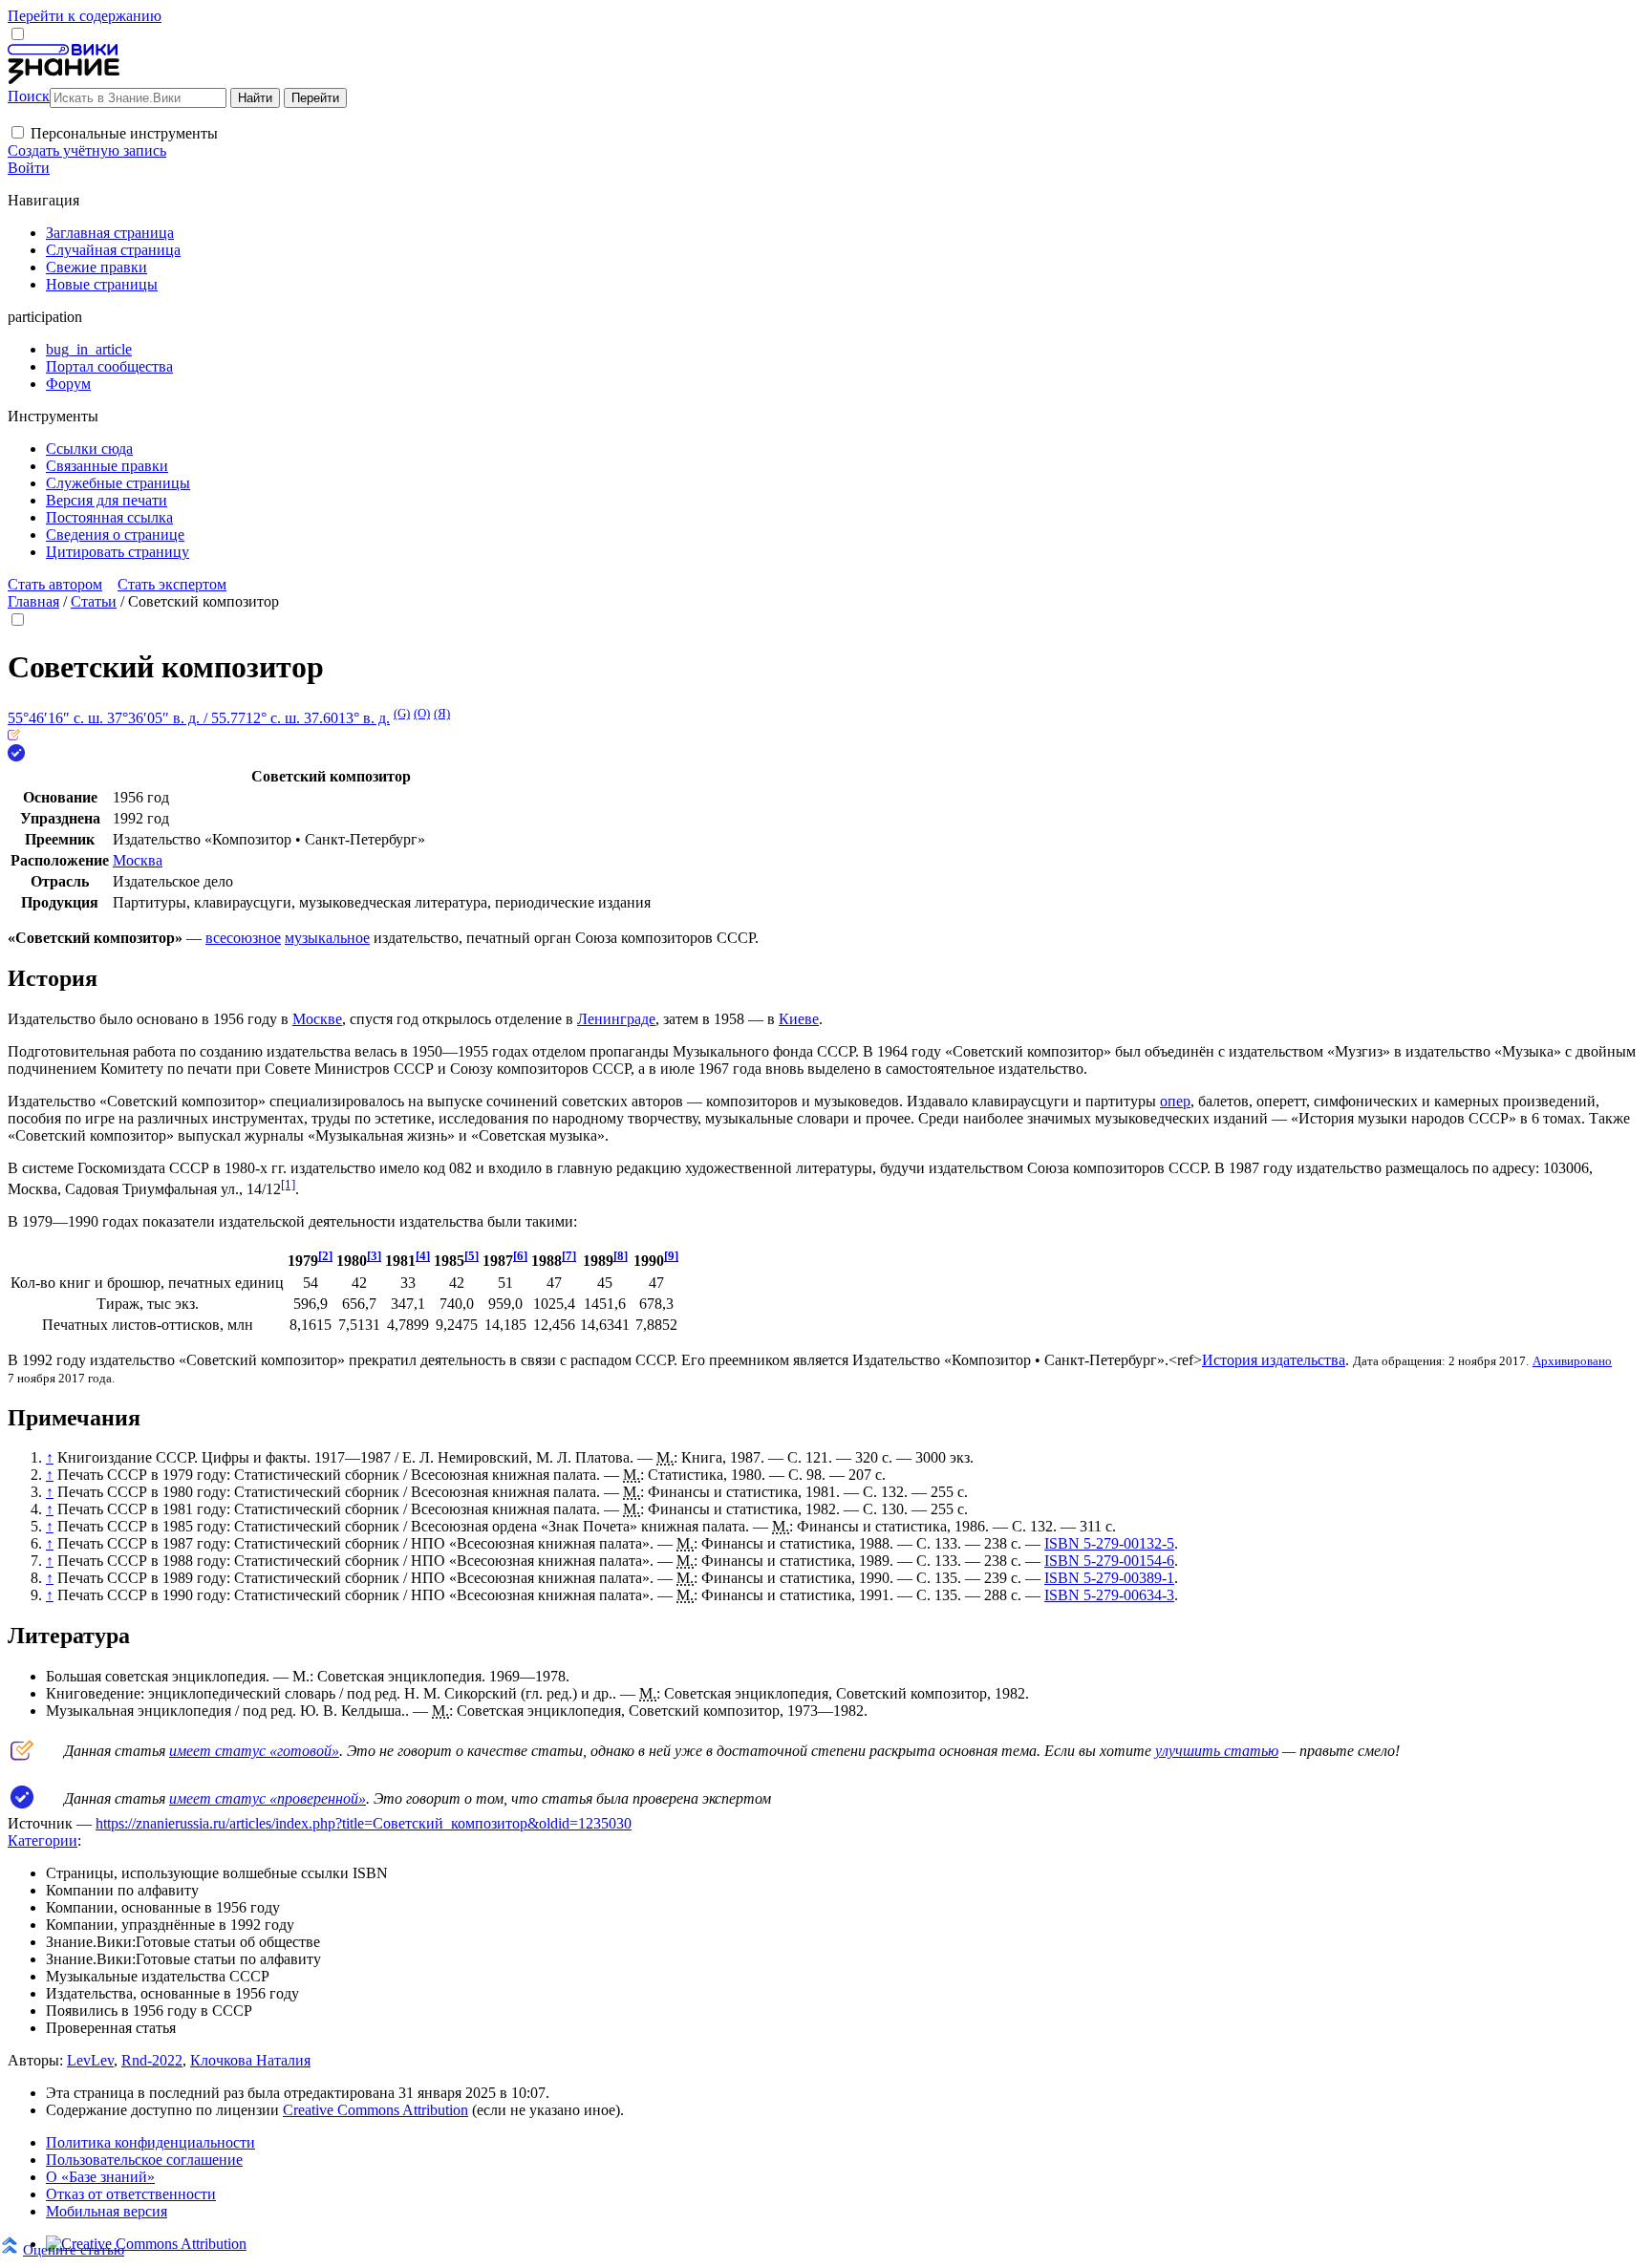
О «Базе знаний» (100, 2177)
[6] (520, 1256)
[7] (569, 1256)
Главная (33, 601)
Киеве (799, 1019)
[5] (472, 1256)
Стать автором (55, 584)
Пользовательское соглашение (144, 2160)
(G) (402, 713)
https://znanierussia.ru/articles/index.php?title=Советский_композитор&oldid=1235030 (364, 1823)
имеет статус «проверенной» (268, 1798)
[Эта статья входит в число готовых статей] (14, 735)
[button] (18, 132)
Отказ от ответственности (131, 2194)
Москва (138, 860)
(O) (422, 713)
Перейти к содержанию (85, 16)
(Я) (442, 713)
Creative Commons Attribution (375, 2110)
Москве (317, 1019)
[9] (671, 1256)
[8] (621, 1256)
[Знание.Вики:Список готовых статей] (22, 1755)
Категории (43, 1840)
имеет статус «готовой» (254, 1751)
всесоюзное (243, 938)
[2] (325, 1256)
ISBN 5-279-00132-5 (1109, 1543)
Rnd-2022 (152, 2060)
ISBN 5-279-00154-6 (1109, 1561)
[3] (374, 1256)
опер (1175, 1101)
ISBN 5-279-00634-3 (1109, 1595)
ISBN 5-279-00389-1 (1109, 1578)
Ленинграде (616, 1019)
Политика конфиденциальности (150, 2142)
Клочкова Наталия (250, 2060)
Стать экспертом (172, 584)
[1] (288, 1184)
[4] (423, 1256)
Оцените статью (74, 2249)
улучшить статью (1217, 1751)
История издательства (1274, 1360)
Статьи (94, 601)
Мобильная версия (107, 2211)
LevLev (90, 2060)
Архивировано (1572, 1361)
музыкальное (327, 938)
